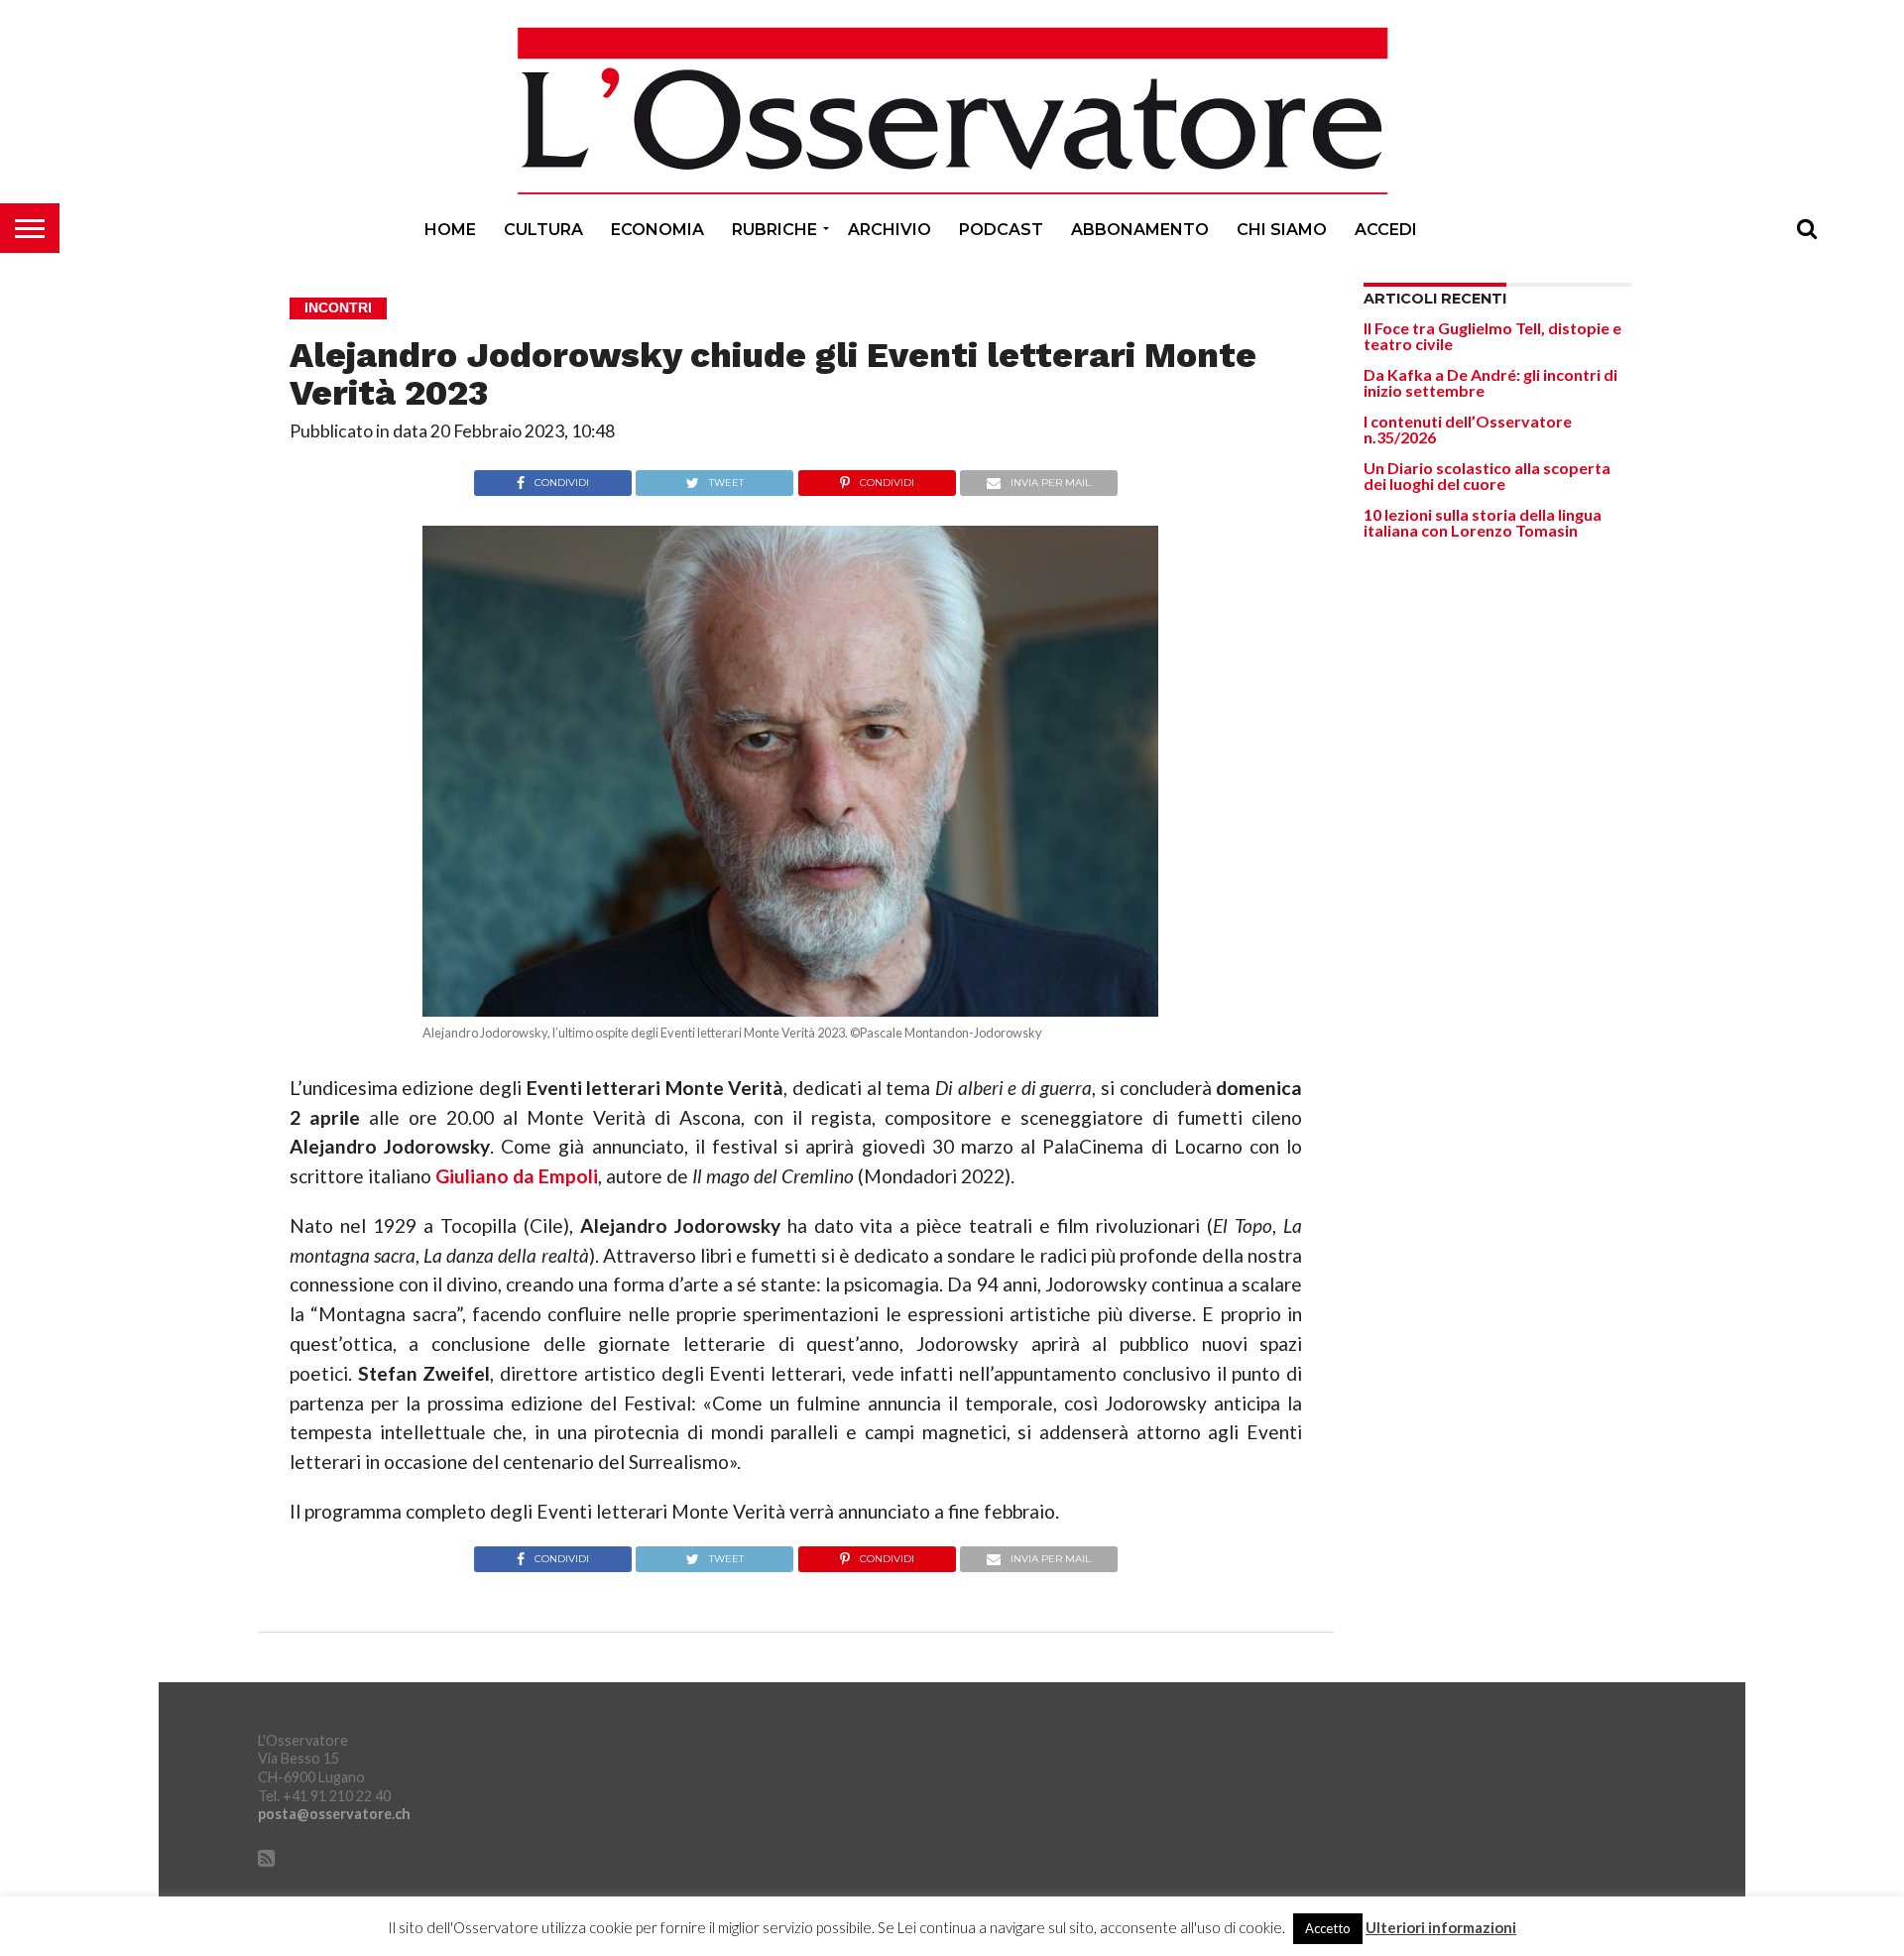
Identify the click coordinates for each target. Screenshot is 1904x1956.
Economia (657, 230)
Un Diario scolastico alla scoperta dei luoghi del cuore (1487, 476)
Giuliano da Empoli (517, 1176)
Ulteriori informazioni (1441, 1928)
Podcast (1001, 230)
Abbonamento (1140, 230)
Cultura (543, 230)
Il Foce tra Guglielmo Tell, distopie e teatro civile (1492, 336)
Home (450, 230)
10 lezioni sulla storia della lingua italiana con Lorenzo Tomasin (1483, 522)
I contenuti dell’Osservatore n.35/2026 (1468, 429)
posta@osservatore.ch (334, 1814)
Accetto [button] (1328, 1928)
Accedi (1386, 230)
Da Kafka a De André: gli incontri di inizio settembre (1490, 382)
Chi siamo (1282, 230)
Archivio (890, 230)
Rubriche (774, 230)
